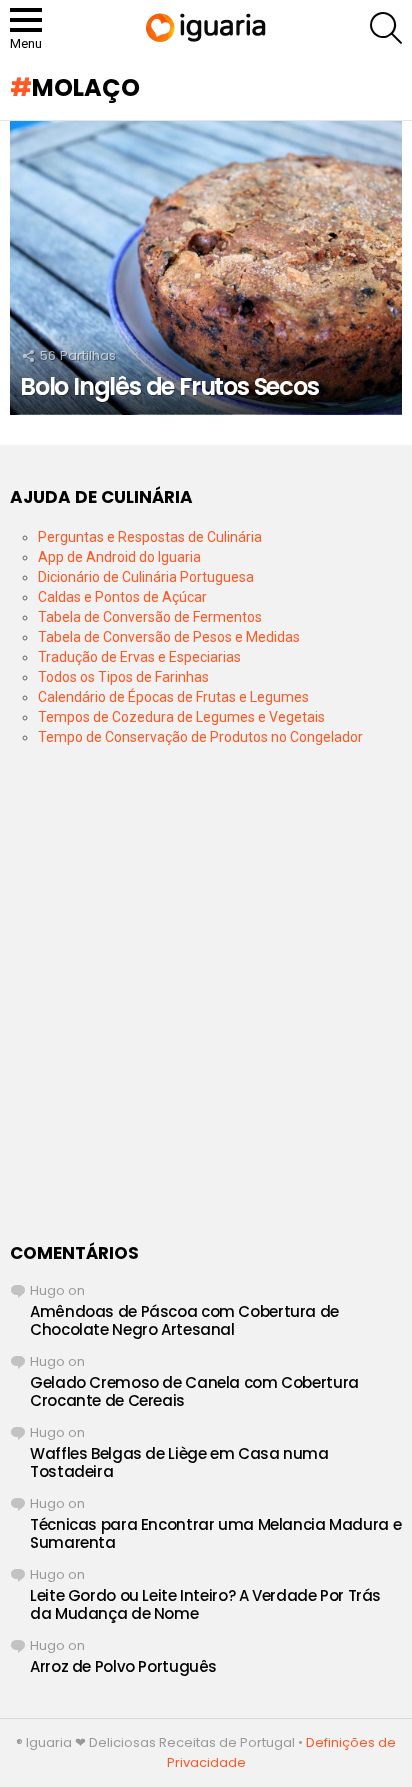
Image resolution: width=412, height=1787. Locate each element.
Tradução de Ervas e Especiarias (139, 657)
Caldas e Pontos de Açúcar (122, 597)
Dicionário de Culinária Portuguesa (146, 577)
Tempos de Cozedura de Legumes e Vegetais (181, 717)
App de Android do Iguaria (119, 557)
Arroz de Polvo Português (123, 1666)
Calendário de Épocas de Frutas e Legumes (173, 697)
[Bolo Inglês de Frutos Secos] (206, 268)
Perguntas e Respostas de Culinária (150, 537)
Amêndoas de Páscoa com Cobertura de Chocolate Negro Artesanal (184, 1320)
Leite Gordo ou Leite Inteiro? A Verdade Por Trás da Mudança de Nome (205, 1604)
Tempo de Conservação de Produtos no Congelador (200, 737)
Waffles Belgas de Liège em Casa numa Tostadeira (179, 1462)
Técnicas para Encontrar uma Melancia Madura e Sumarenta (215, 1533)
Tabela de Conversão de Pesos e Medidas (169, 637)
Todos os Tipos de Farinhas (123, 677)
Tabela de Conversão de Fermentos (150, 617)
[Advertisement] (206, 995)
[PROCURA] (386, 28)
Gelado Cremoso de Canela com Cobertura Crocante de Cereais (194, 1391)
